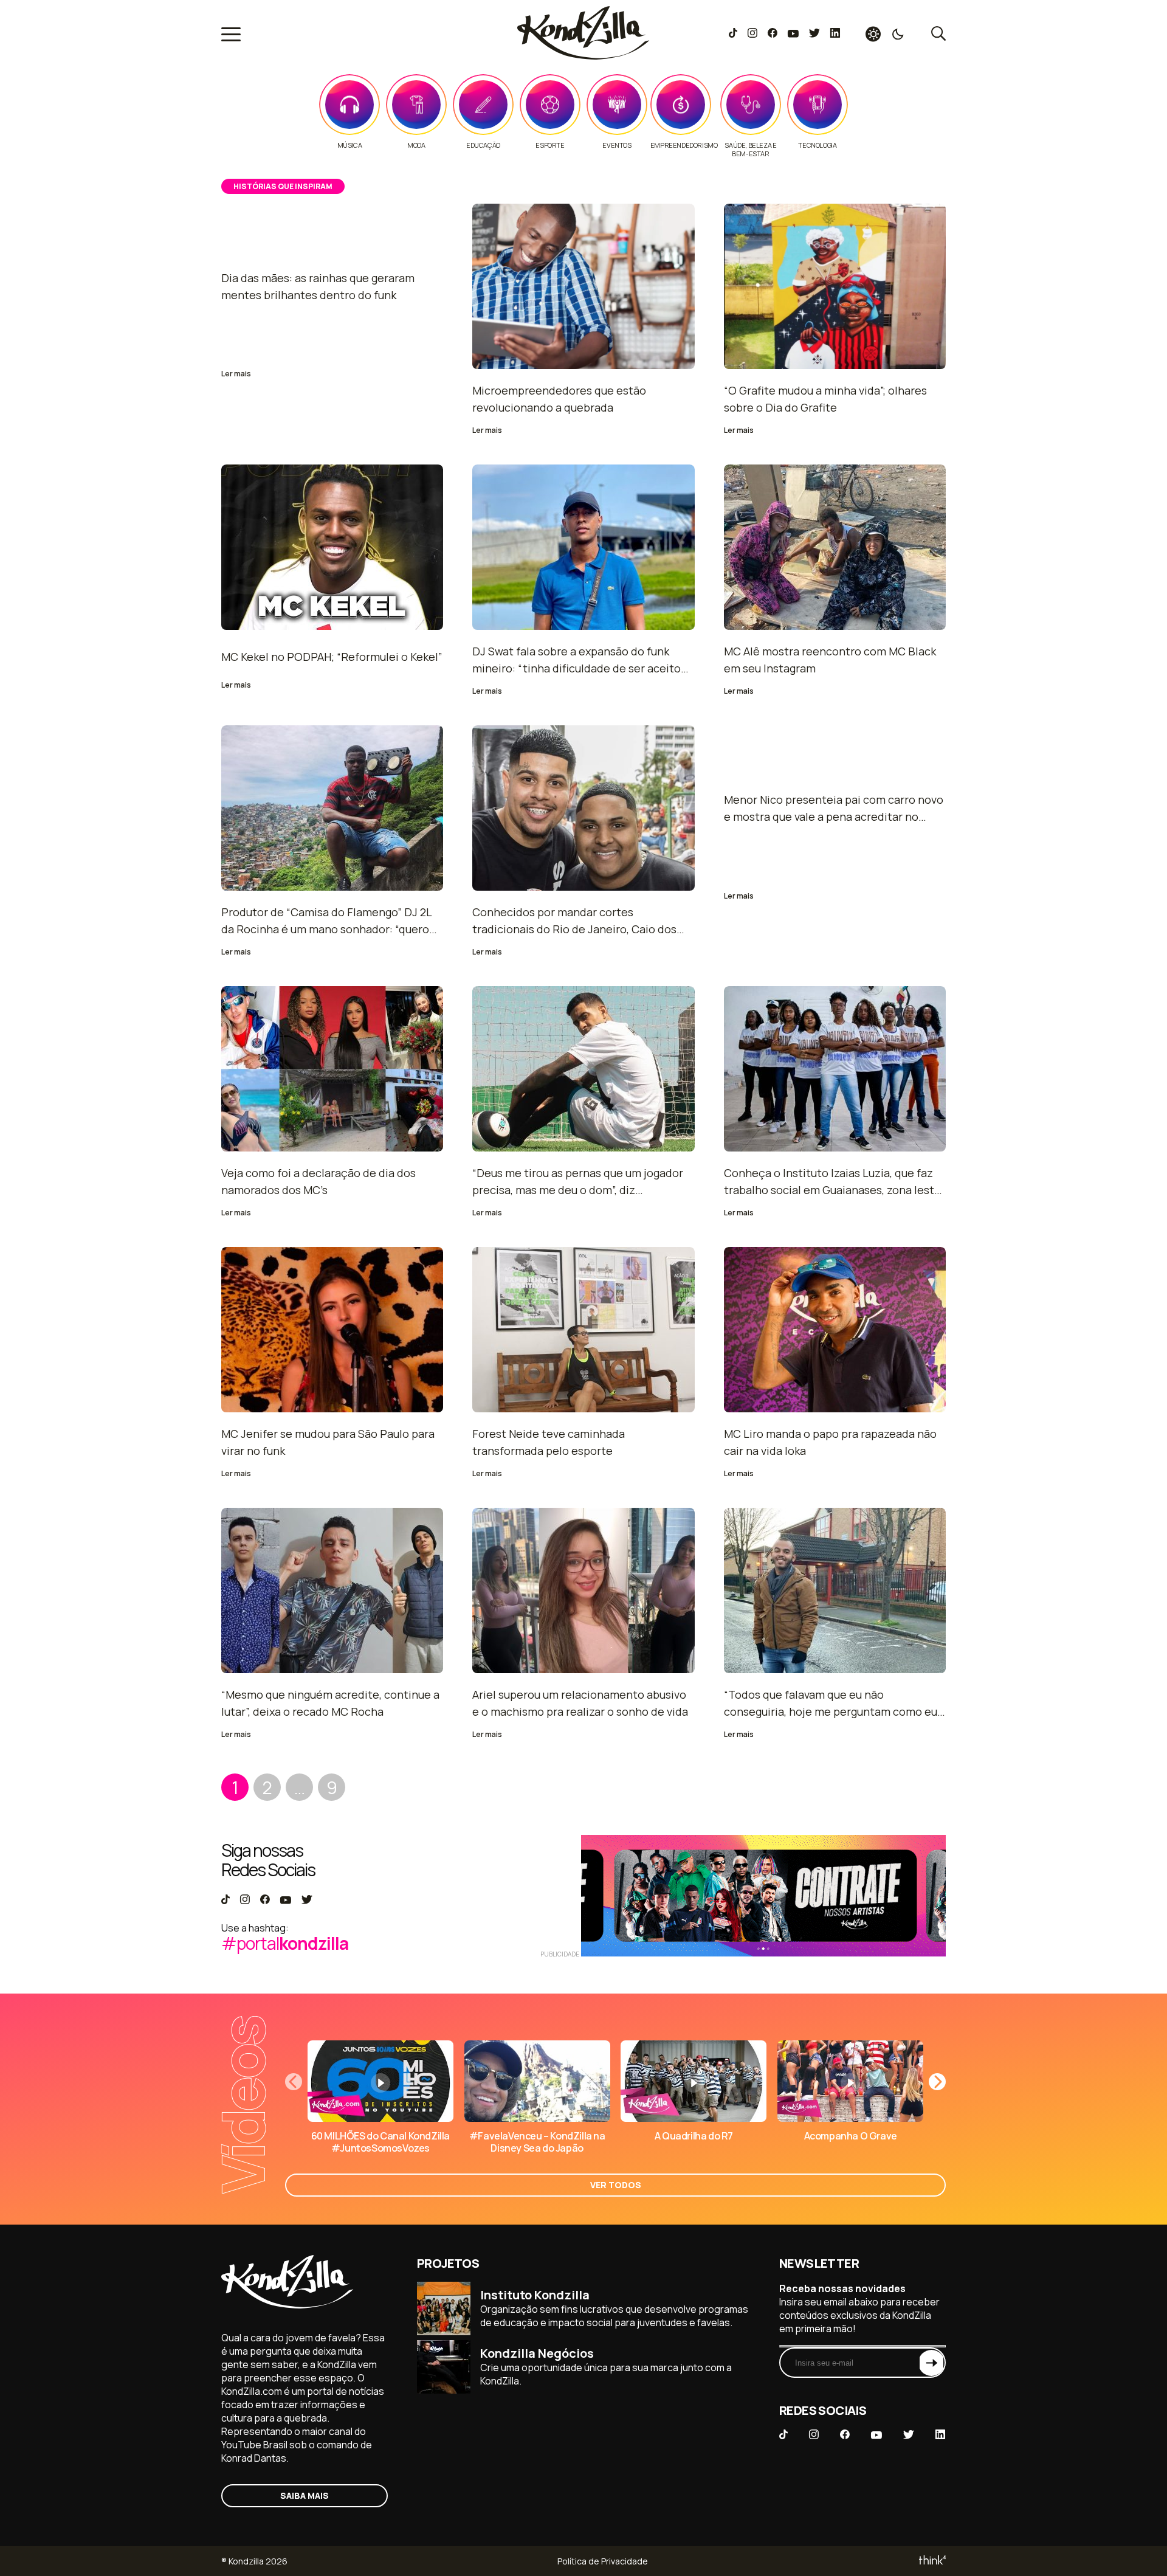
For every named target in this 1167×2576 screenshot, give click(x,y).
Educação (483, 145)
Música (350, 145)
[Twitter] (814, 34)
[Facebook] (772, 34)
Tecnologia (817, 145)
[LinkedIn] (835, 34)
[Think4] (931, 2561)
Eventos (617, 145)
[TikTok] (733, 34)
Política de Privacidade (603, 2561)
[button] (937, 2082)
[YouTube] (793, 34)
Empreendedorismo (684, 145)
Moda (416, 145)
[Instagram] (752, 34)
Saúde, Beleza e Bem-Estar (750, 150)
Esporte (550, 145)
